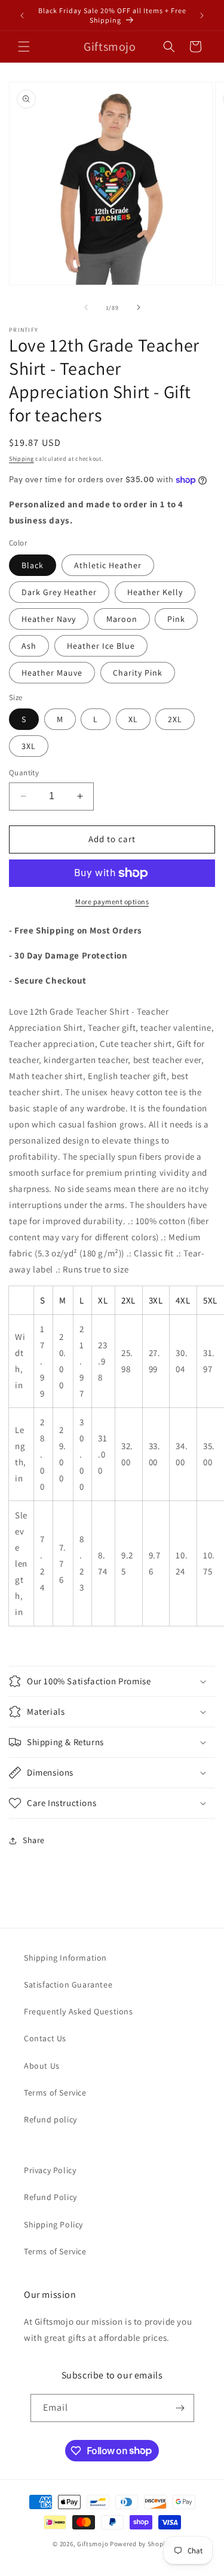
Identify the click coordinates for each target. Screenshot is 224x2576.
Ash (29, 646)
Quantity (24, 773)
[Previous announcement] (22, 16)
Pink (176, 619)
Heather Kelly (155, 592)
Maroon (122, 619)
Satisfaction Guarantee (68, 1985)
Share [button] (34, 1840)
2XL (175, 719)
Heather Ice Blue (101, 646)
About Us (42, 2066)
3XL (29, 746)
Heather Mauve (52, 673)
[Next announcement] (202, 16)
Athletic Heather (108, 565)
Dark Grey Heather (59, 592)
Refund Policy (50, 2197)
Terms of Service (55, 2093)
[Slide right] (139, 307)
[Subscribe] (180, 2408)
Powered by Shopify (141, 2544)
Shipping (22, 459)
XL (133, 719)
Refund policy (50, 2119)
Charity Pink (138, 673)
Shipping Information (65, 1958)
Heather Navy (49, 619)
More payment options (112, 902)
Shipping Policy (53, 2224)
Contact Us (45, 2038)
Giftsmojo (93, 2544)
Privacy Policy (50, 2170)
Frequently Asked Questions (79, 2011)
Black (33, 565)
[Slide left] (86, 307)
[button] (24, 47)
